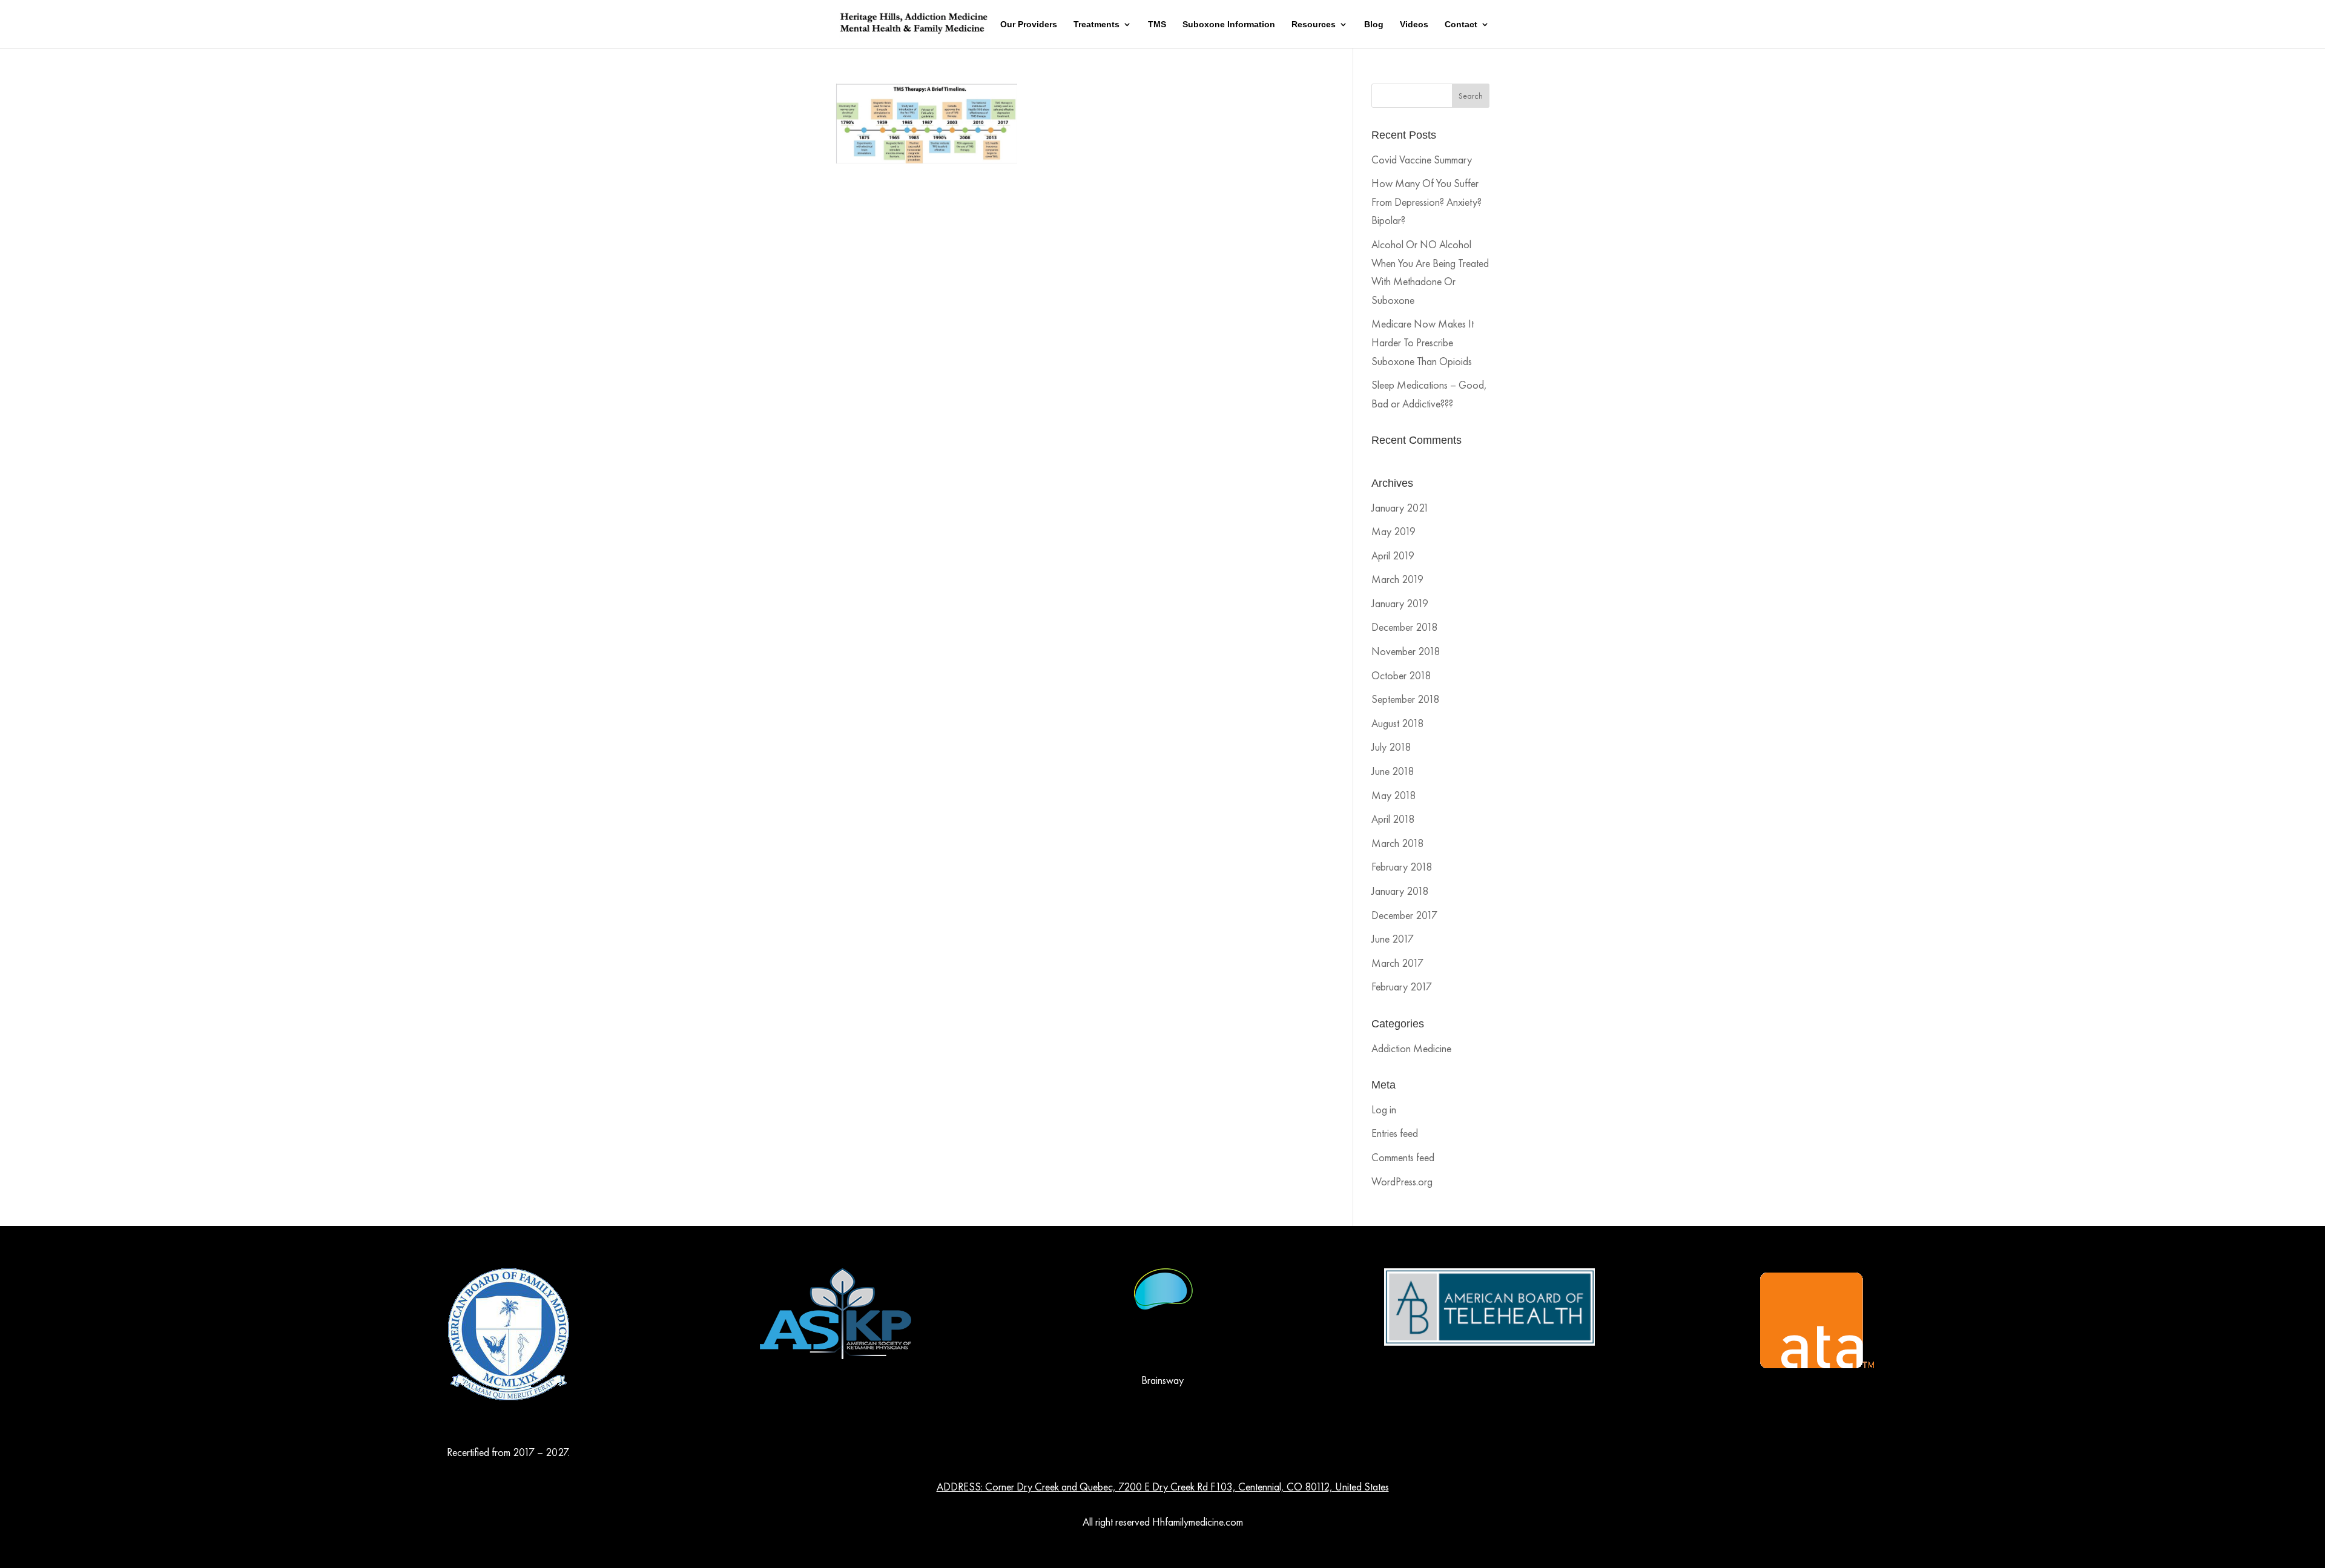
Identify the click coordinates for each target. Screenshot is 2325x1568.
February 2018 (1402, 867)
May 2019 (1393, 531)
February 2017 (1402, 987)
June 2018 (1393, 771)
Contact (1461, 25)
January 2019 (1400, 603)
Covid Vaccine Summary (1422, 160)
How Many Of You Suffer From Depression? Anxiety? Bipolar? (1426, 202)
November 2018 (1406, 651)
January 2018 (1400, 891)
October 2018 (1401, 675)
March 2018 (1397, 843)
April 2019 (1393, 555)
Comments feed (1403, 1157)
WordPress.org (1402, 1181)
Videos (1414, 25)
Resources (1314, 25)
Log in (1384, 1109)
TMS (1157, 25)
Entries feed (1395, 1133)
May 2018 (1393, 795)
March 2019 (1397, 579)
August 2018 (1397, 723)
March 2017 (1397, 963)
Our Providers (1029, 25)
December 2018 (1404, 627)
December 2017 (1404, 915)
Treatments (1097, 25)
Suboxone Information (1229, 25)
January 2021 (1400, 508)
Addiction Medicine (1411, 1048)
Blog (1374, 25)
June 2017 (1393, 939)
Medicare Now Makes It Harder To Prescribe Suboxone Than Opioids (1423, 342)
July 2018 (1391, 747)
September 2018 (1405, 699)
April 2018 (1393, 819)
